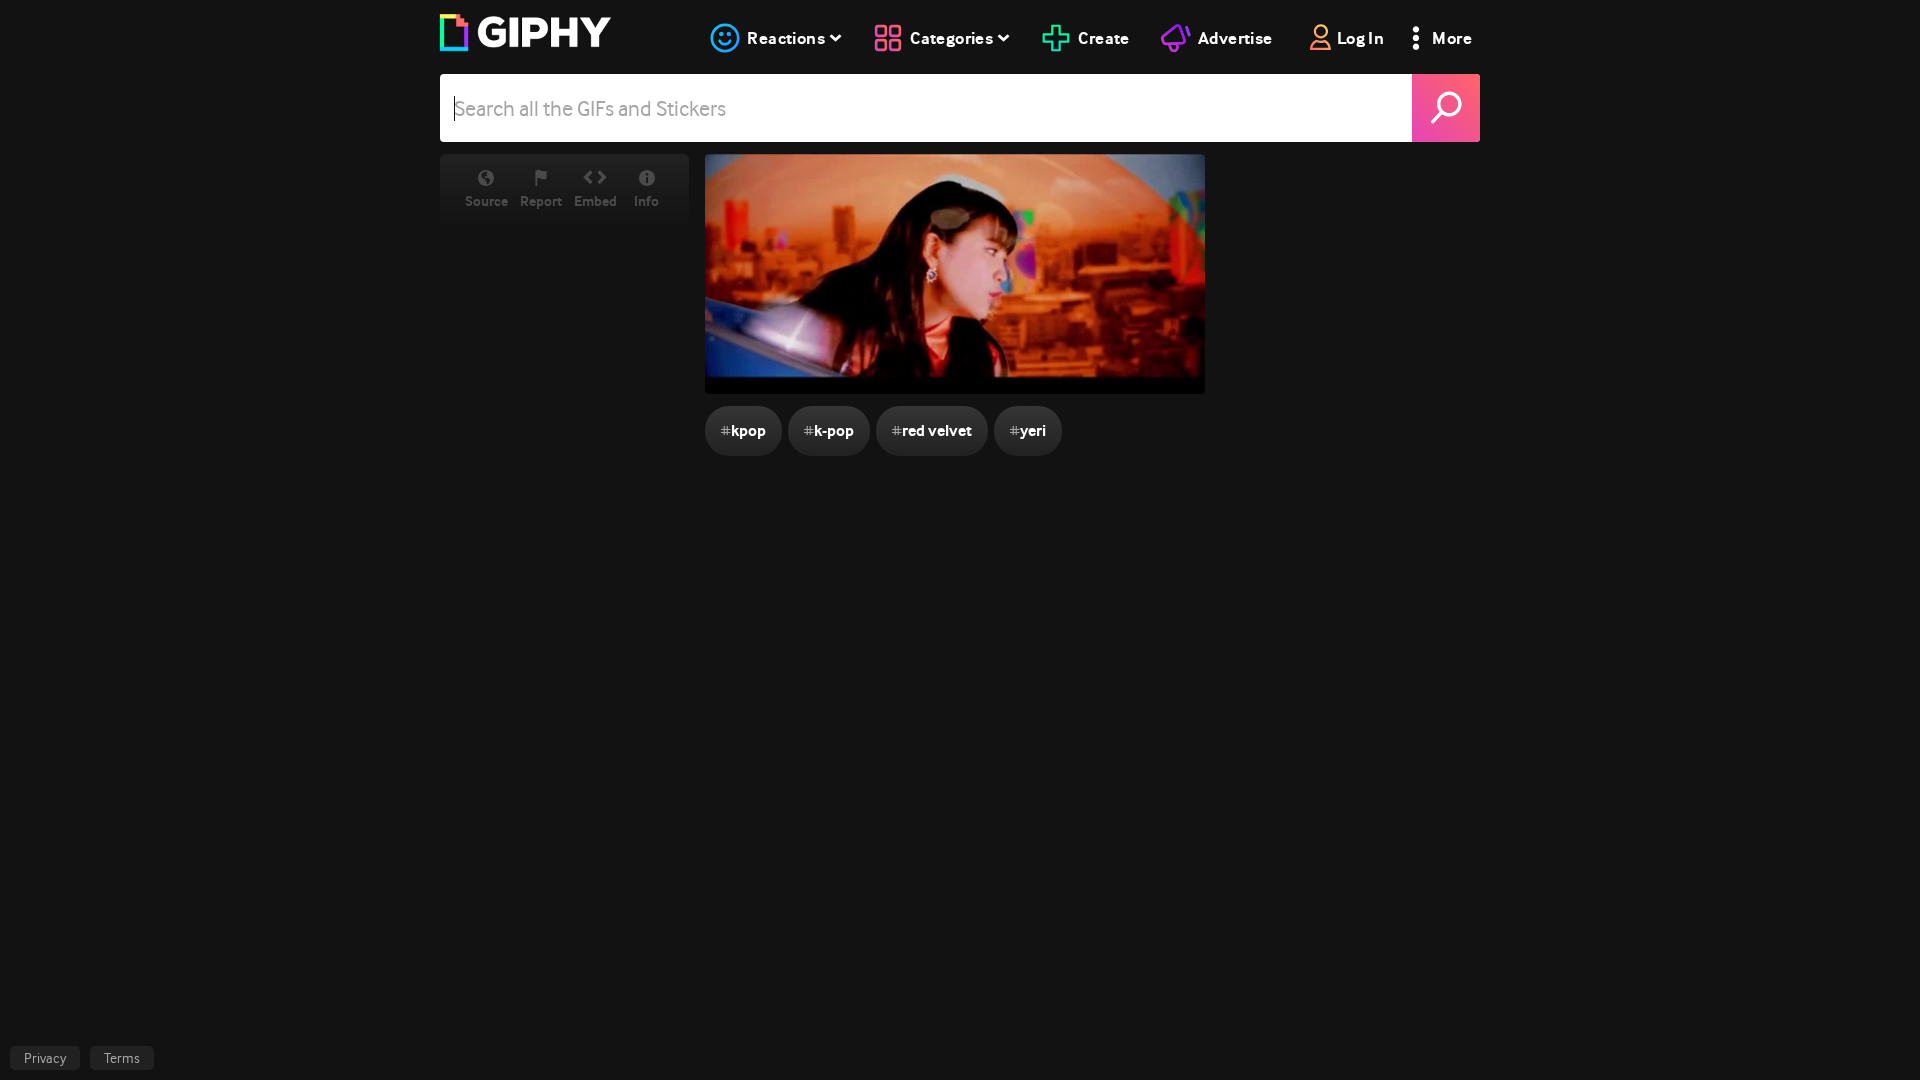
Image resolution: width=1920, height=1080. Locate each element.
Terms (122, 1058)
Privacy (45, 1058)
